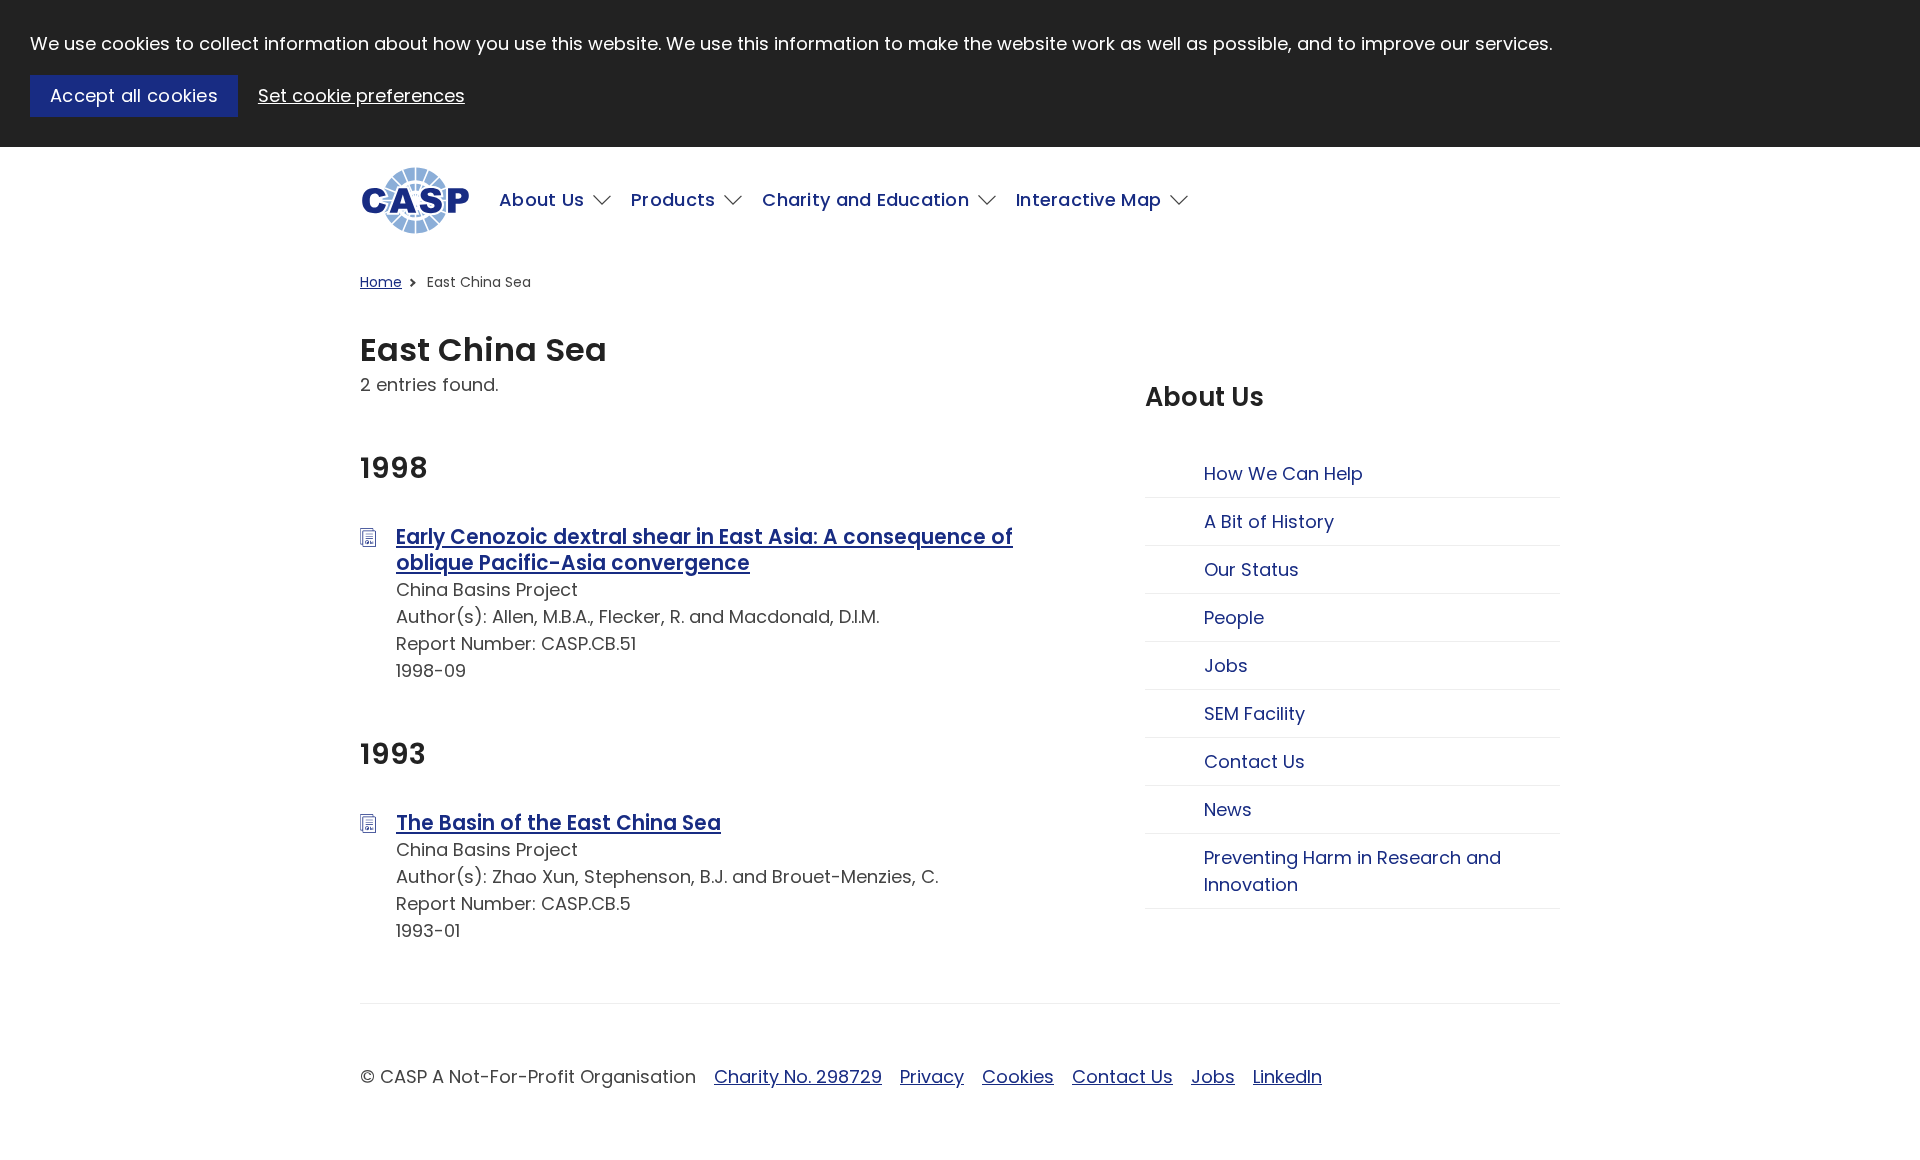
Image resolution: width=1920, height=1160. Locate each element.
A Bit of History (1269, 521)
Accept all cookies (134, 95)
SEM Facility (1254, 713)
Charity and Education (865, 199)
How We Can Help (1283, 473)
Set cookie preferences (361, 95)
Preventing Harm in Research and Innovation (1352, 871)
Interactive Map (1088, 199)
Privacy (932, 1076)
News (1228, 809)
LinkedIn (1287, 1076)
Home (381, 282)
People (1234, 617)
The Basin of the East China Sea (558, 823)
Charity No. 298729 (798, 1076)
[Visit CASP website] (415, 200)
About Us (541, 199)
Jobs (1226, 665)
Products (673, 199)
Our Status (1251, 569)
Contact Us (1254, 761)
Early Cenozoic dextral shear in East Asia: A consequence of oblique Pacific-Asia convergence (704, 550)
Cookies (1018, 1076)
